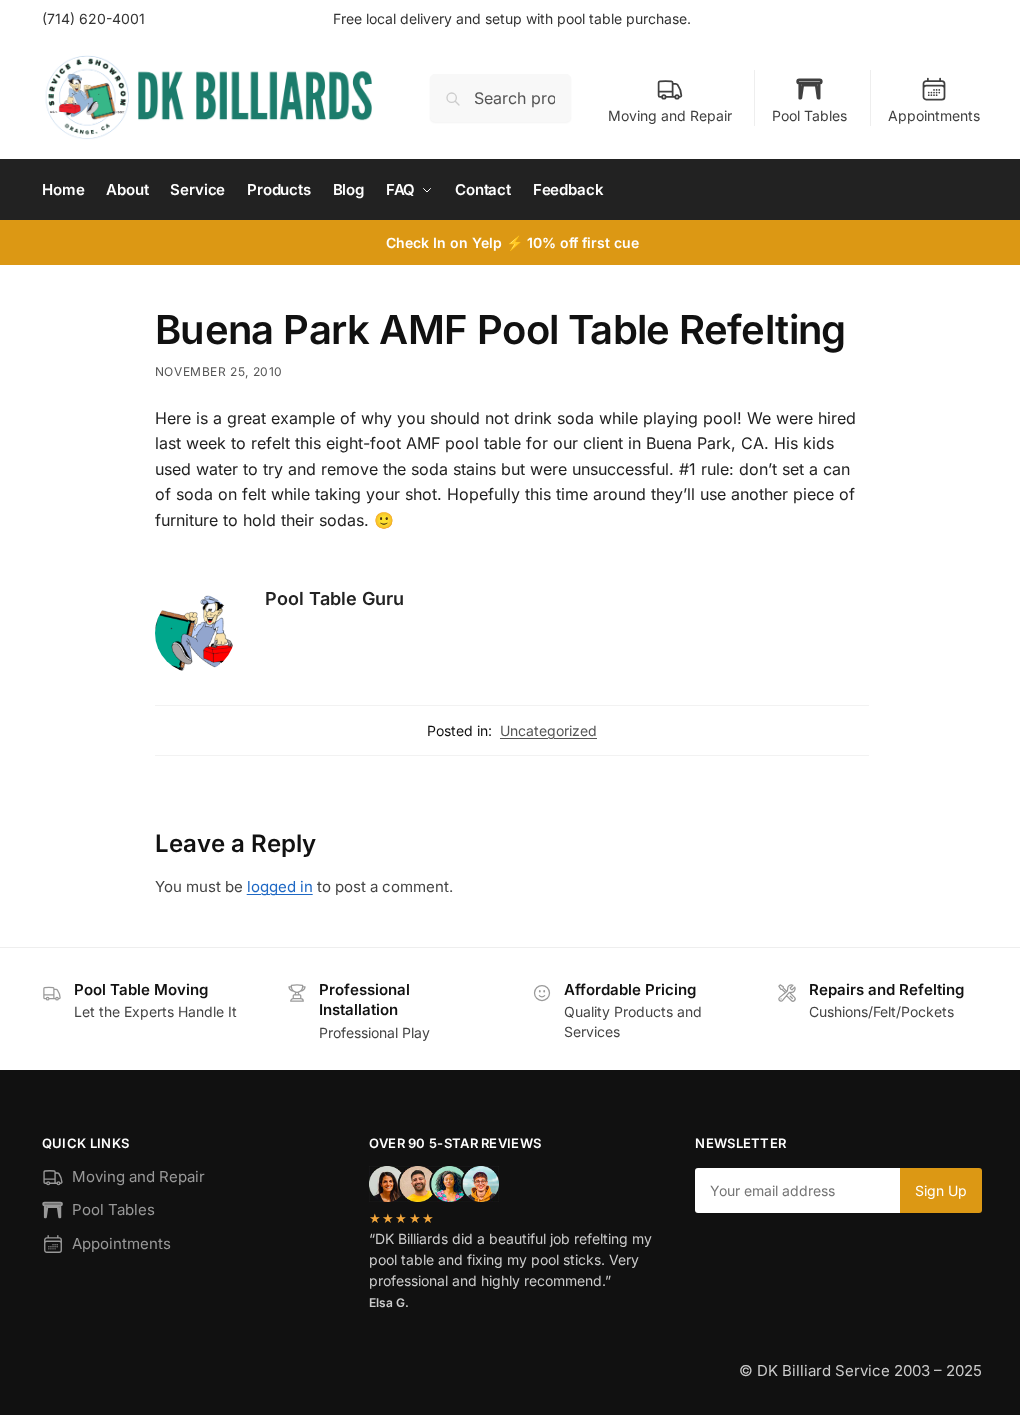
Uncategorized (548, 730)
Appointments (934, 115)
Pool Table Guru (334, 598)
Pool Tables (809, 115)
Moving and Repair (670, 115)
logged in (280, 886)
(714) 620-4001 (93, 18)
